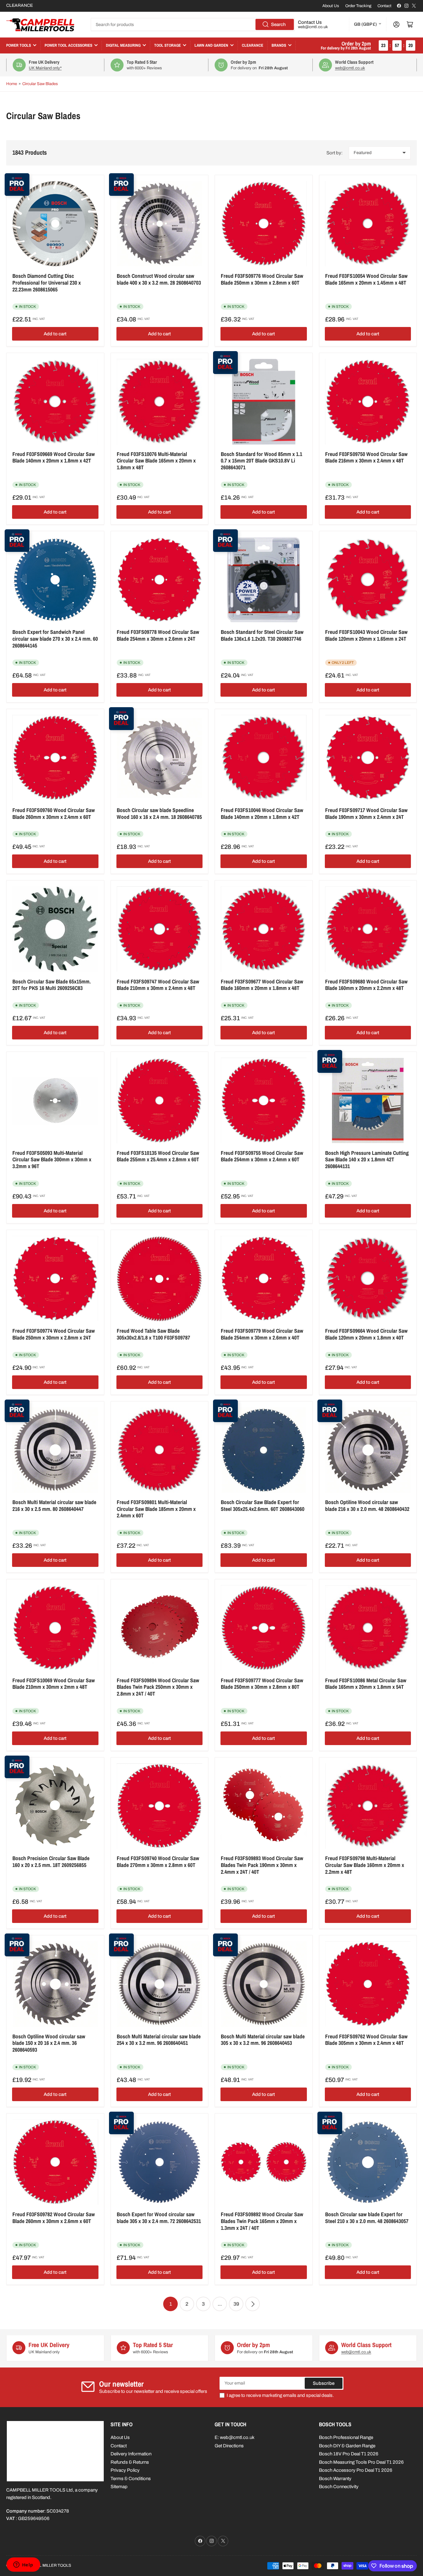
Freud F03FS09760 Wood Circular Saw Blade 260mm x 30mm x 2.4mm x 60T (54, 813)
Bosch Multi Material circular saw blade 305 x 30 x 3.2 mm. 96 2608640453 (263, 2040)
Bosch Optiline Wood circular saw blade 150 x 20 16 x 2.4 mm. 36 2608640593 (49, 2043)
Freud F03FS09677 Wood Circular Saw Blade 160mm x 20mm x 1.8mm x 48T (262, 985)
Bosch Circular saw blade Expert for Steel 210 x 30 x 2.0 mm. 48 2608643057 (367, 2218)
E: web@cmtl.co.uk (235, 2437)
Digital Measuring (123, 45)
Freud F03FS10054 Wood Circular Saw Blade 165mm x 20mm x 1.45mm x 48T (366, 279)
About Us (331, 6)
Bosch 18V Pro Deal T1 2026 (349, 2454)
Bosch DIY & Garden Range (347, 2446)
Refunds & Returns (130, 2462)
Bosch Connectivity (339, 2487)
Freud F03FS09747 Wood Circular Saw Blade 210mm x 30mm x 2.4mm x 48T (158, 985)
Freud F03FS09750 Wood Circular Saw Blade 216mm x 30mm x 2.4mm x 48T (366, 457)
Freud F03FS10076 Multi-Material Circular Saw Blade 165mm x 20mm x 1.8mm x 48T (156, 461)
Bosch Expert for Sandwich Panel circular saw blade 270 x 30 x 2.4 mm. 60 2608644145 (55, 639)
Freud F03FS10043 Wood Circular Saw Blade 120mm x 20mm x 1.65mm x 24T (366, 635)
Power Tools (19, 45)
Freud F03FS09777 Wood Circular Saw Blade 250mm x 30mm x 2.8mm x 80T (262, 1684)
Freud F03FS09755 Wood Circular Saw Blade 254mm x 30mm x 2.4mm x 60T (262, 1156)
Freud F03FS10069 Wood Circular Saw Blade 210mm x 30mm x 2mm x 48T (54, 1684)
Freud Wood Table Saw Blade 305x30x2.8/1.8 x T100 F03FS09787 (153, 1334)
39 (236, 2304)
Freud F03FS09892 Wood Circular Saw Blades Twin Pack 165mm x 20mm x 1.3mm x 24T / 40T (262, 2221)
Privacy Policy (125, 2470)
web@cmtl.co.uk (313, 27)
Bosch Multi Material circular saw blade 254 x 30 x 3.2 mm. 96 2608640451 (159, 2040)
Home (12, 84)
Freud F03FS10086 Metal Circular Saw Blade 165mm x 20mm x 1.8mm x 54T (366, 1684)
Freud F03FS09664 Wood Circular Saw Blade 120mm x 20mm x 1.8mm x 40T (366, 1334)
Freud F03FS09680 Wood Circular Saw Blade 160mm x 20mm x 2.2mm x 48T (366, 985)
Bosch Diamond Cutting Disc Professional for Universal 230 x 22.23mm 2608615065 (47, 282)
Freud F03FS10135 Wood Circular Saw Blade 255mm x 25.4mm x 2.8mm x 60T (158, 1156)
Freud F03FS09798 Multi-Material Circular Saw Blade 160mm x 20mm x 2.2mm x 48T (365, 1865)
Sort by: (334, 153)
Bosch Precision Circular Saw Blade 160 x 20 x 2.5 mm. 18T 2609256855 (51, 1862)
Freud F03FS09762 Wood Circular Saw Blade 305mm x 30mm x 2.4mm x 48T (366, 2040)
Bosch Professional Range (346, 2437)
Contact (384, 6)
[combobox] (193, 24)
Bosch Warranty (335, 2479)
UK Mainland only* (45, 68)
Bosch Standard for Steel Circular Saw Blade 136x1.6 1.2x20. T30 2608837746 (262, 635)
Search (278, 24)
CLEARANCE (20, 5)
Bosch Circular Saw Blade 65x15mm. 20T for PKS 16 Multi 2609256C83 (52, 985)
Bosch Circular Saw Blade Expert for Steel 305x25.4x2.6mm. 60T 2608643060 (263, 1505)
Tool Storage (168, 45)
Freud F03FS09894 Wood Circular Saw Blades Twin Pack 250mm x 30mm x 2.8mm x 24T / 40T (158, 1687)
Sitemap (119, 2487)
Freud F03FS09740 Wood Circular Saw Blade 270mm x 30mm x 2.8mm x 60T (158, 1862)
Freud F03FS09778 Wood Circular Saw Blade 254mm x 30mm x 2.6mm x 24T (158, 635)
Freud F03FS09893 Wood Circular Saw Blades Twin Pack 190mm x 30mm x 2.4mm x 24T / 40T (262, 1865)
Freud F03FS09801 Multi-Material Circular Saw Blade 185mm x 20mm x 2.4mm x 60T (156, 1509)
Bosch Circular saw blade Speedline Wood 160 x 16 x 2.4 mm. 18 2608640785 (159, 813)
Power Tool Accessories (68, 45)
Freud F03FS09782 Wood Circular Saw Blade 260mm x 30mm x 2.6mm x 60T (54, 2218)
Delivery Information (131, 2454)
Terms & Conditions (131, 2479)
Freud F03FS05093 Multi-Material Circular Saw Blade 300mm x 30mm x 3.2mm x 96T (52, 1159)
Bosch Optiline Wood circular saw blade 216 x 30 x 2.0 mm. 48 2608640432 (367, 1505)
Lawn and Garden (211, 45)
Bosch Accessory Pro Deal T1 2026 (356, 2470)
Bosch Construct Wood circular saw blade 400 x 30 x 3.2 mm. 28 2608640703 (159, 279)
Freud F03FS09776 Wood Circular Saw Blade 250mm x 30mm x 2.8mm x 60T (262, 279)
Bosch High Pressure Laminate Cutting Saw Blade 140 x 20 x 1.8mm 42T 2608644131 (367, 1159)
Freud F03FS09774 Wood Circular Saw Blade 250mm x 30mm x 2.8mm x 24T (54, 1334)
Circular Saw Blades (40, 84)
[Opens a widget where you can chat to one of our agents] (23, 2565)
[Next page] (253, 2304)
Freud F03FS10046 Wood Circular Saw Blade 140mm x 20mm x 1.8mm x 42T (262, 813)
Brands (279, 45)
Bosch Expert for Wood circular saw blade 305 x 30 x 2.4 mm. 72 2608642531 (159, 2218)
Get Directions (229, 2446)
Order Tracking (358, 6)
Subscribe (324, 2383)
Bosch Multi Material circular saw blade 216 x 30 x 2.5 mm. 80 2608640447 (54, 1505)
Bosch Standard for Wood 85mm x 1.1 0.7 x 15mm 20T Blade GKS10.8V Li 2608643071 (262, 461)
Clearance (253, 45)
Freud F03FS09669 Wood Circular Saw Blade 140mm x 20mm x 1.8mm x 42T (54, 457)
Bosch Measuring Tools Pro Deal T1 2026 (361, 2462)
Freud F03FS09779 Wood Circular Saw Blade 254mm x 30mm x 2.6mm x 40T (262, 1334)
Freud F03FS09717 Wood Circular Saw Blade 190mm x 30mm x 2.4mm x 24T (366, 813)
